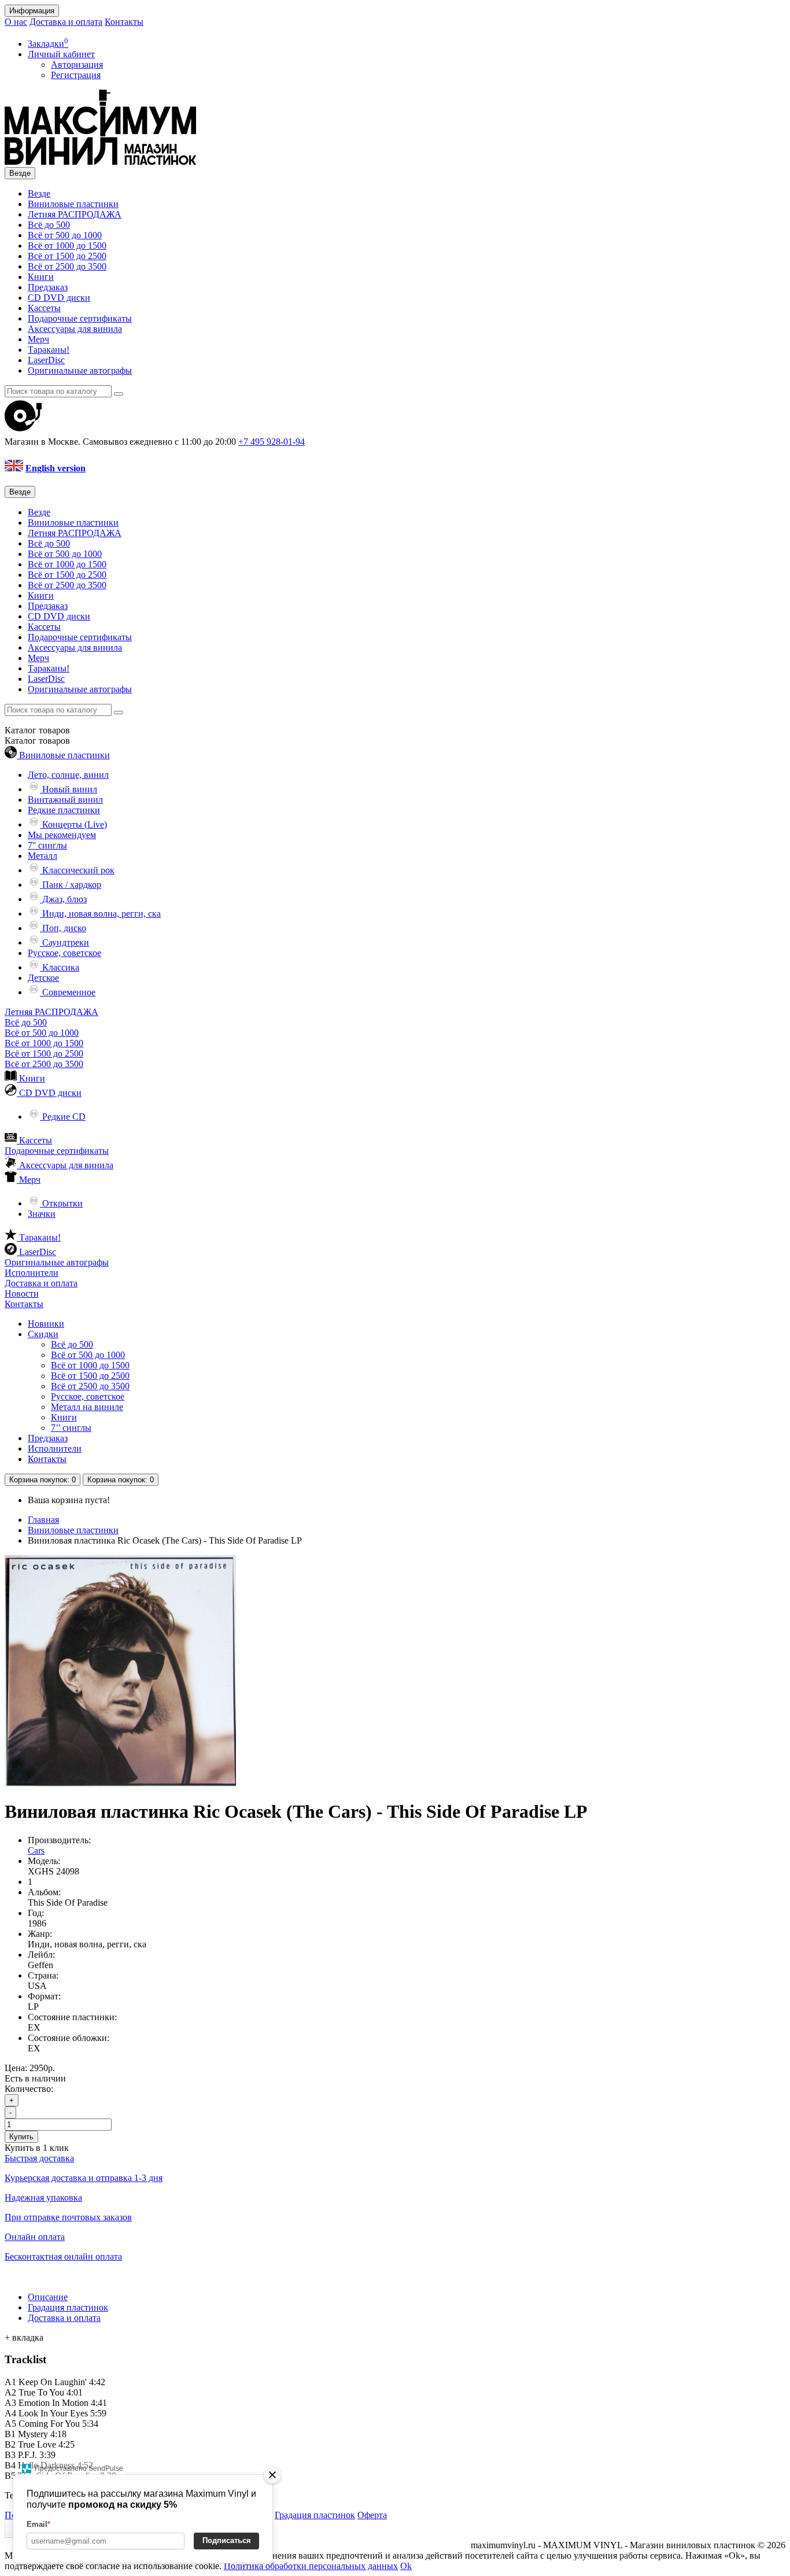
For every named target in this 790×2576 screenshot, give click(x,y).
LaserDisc (46, 360)
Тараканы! (49, 350)
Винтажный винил (65, 800)
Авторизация (77, 64)
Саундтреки (64, 942)
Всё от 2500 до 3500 (67, 266)
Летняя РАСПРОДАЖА (75, 214)
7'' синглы (47, 845)
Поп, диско (63, 928)
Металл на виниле (87, 1407)
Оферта (372, 2515)
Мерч (38, 339)
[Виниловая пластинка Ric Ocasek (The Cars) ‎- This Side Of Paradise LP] (120, 1783)
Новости (22, 1293)
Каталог (37, 741)
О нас (16, 22)
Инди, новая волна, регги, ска (100, 914)
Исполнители (32, 1273)
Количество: (29, 2089)
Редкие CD (63, 1117)
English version (56, 468)
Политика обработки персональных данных (311, 2566)
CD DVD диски (59, 298)
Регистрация (76, 75)
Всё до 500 (49, 225)
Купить (21, 2137)
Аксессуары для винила (75, 329)
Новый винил (69, 789)
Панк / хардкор (71, 885)
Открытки (61, 1203)
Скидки (43, 1334)
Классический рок (77, 870)
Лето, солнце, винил (68, 775)
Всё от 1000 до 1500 (67, 246)
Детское (43, 978)
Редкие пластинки (64, 810)
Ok (406, 2566)
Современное (68, 992)
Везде (39, 193)
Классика (60, 967)
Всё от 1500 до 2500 (67, 256)
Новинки (46, 1324)
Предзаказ (48, 287)
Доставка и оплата (66, 22)
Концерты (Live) (73, 824)
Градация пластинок (68, 2307)
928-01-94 (272, 442)
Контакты (124, 22)
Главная (43, 1520)
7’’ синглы (71, 1428)
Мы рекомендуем (62, 835)
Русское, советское (64, 953)
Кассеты (44, 308)
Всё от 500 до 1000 (65, 235)
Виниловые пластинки (73, 204)
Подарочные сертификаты (80, 318)
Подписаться (227, 2540)
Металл (43, 856)
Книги (41, 277)
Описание (48, 2297)
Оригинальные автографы (80, 370)
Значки (42, 1214)
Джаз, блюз (63, 899)
